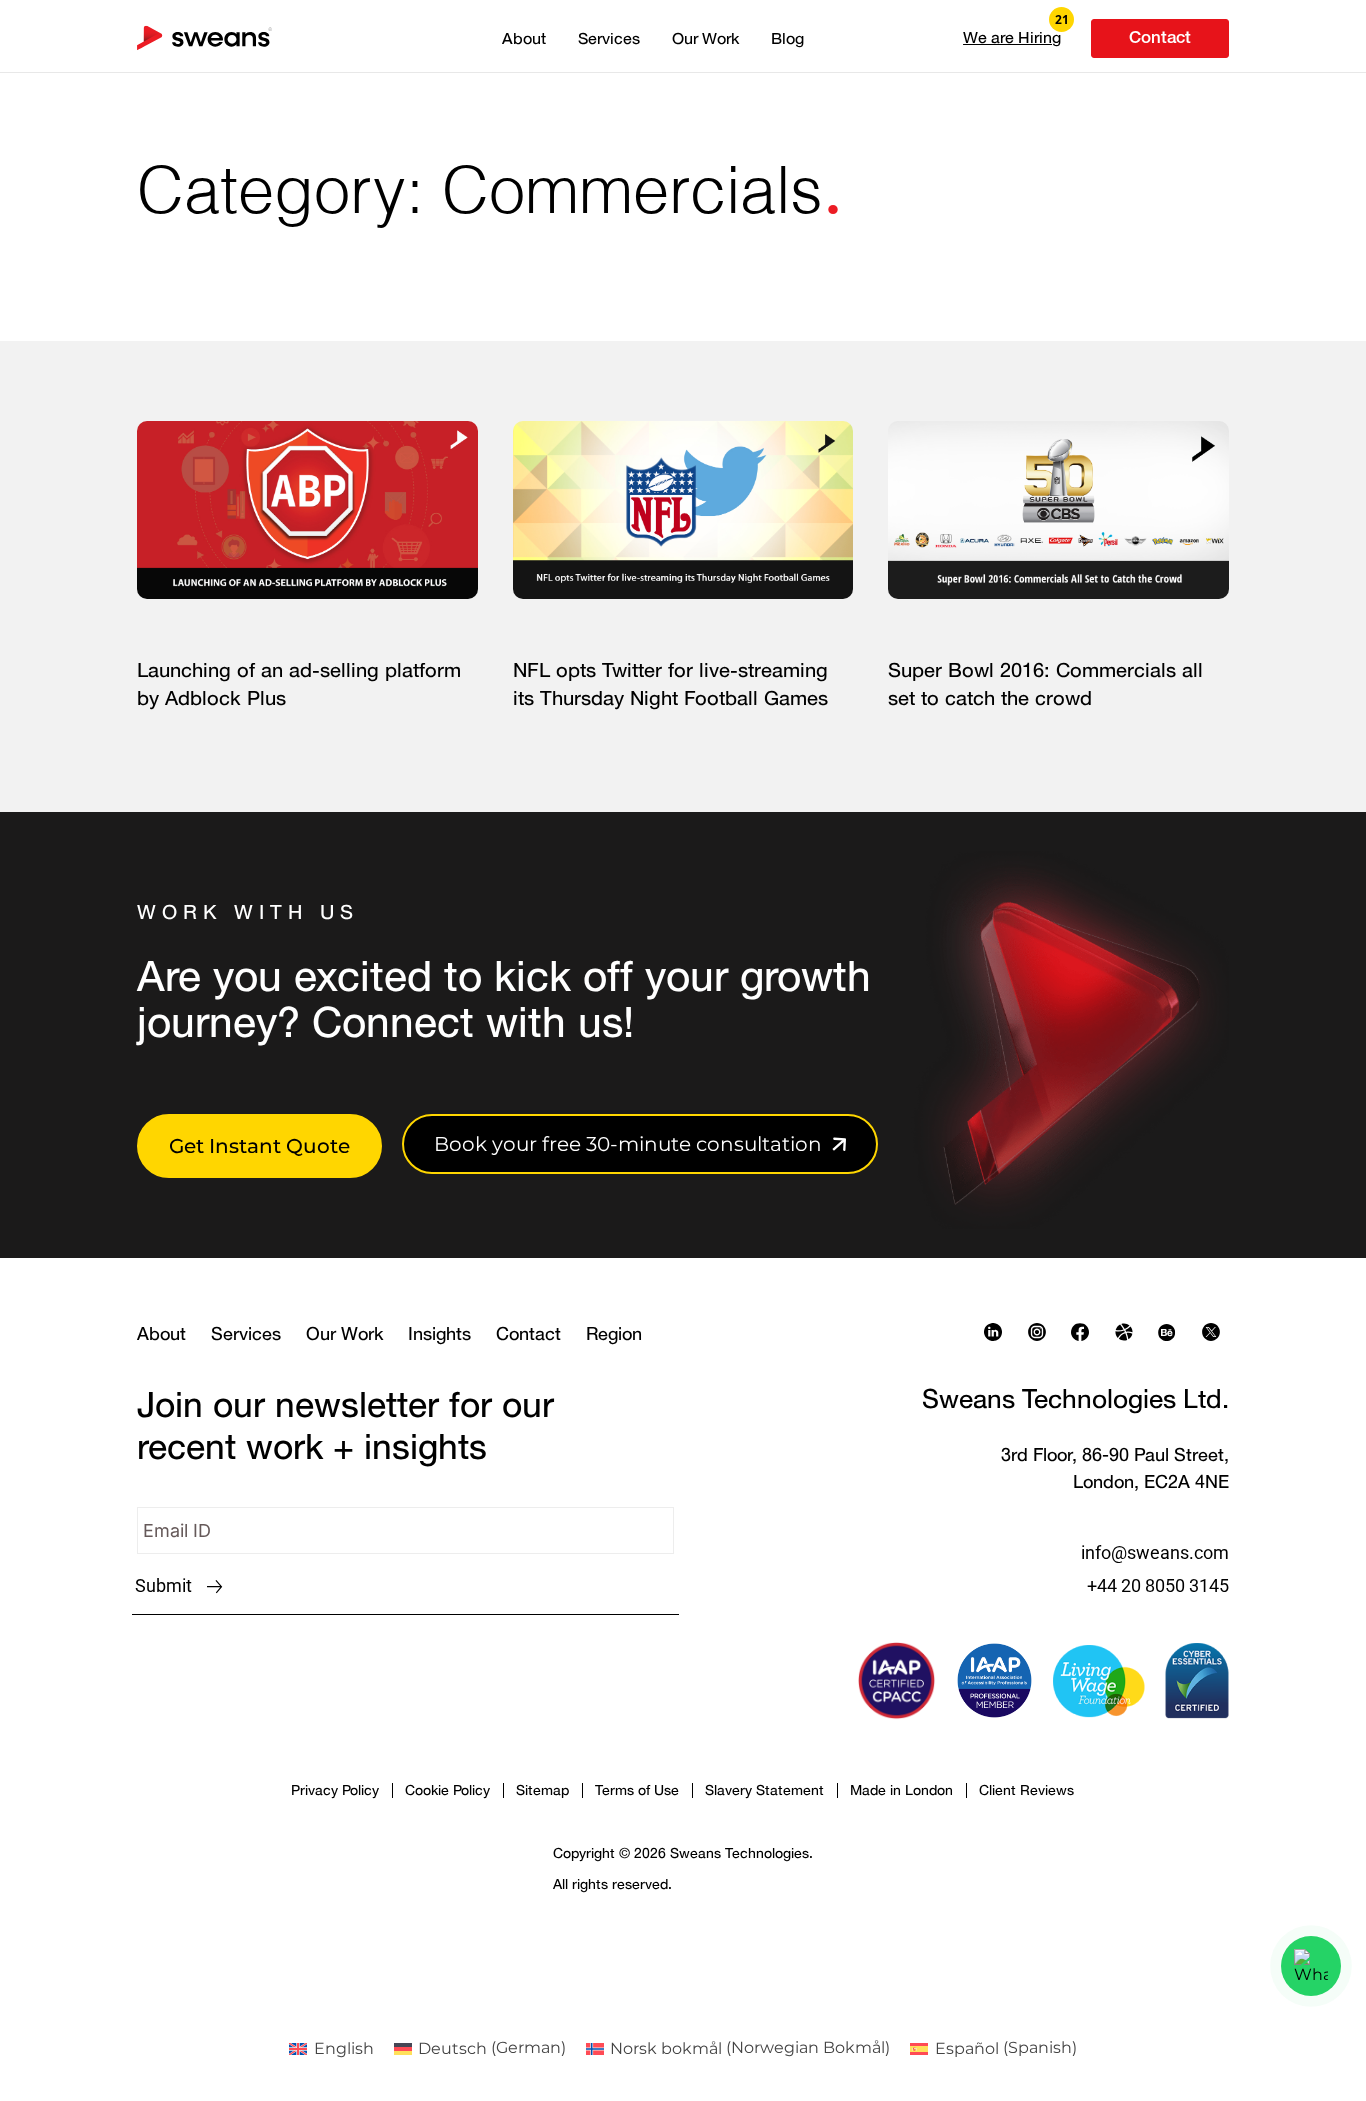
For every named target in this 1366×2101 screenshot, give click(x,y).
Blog (787, 38)
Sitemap (542, 1789)
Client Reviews (1026, 1789)
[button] (1012, 37)
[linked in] (998, 1332)
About (524, 38)
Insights (439, 1333)
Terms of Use (637, 1789)
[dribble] (1129, 1332)
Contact (528, 1333)
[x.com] (1216, 1332)
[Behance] (1172, 1332)
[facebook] (1085, 1332)
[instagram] (1042, 1332)
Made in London (901, 1789)
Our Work (705, 38)
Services (609, 38)
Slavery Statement (764, 1789)
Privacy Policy (335, 1789)
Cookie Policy (447, 1789)
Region (614, 1333)
